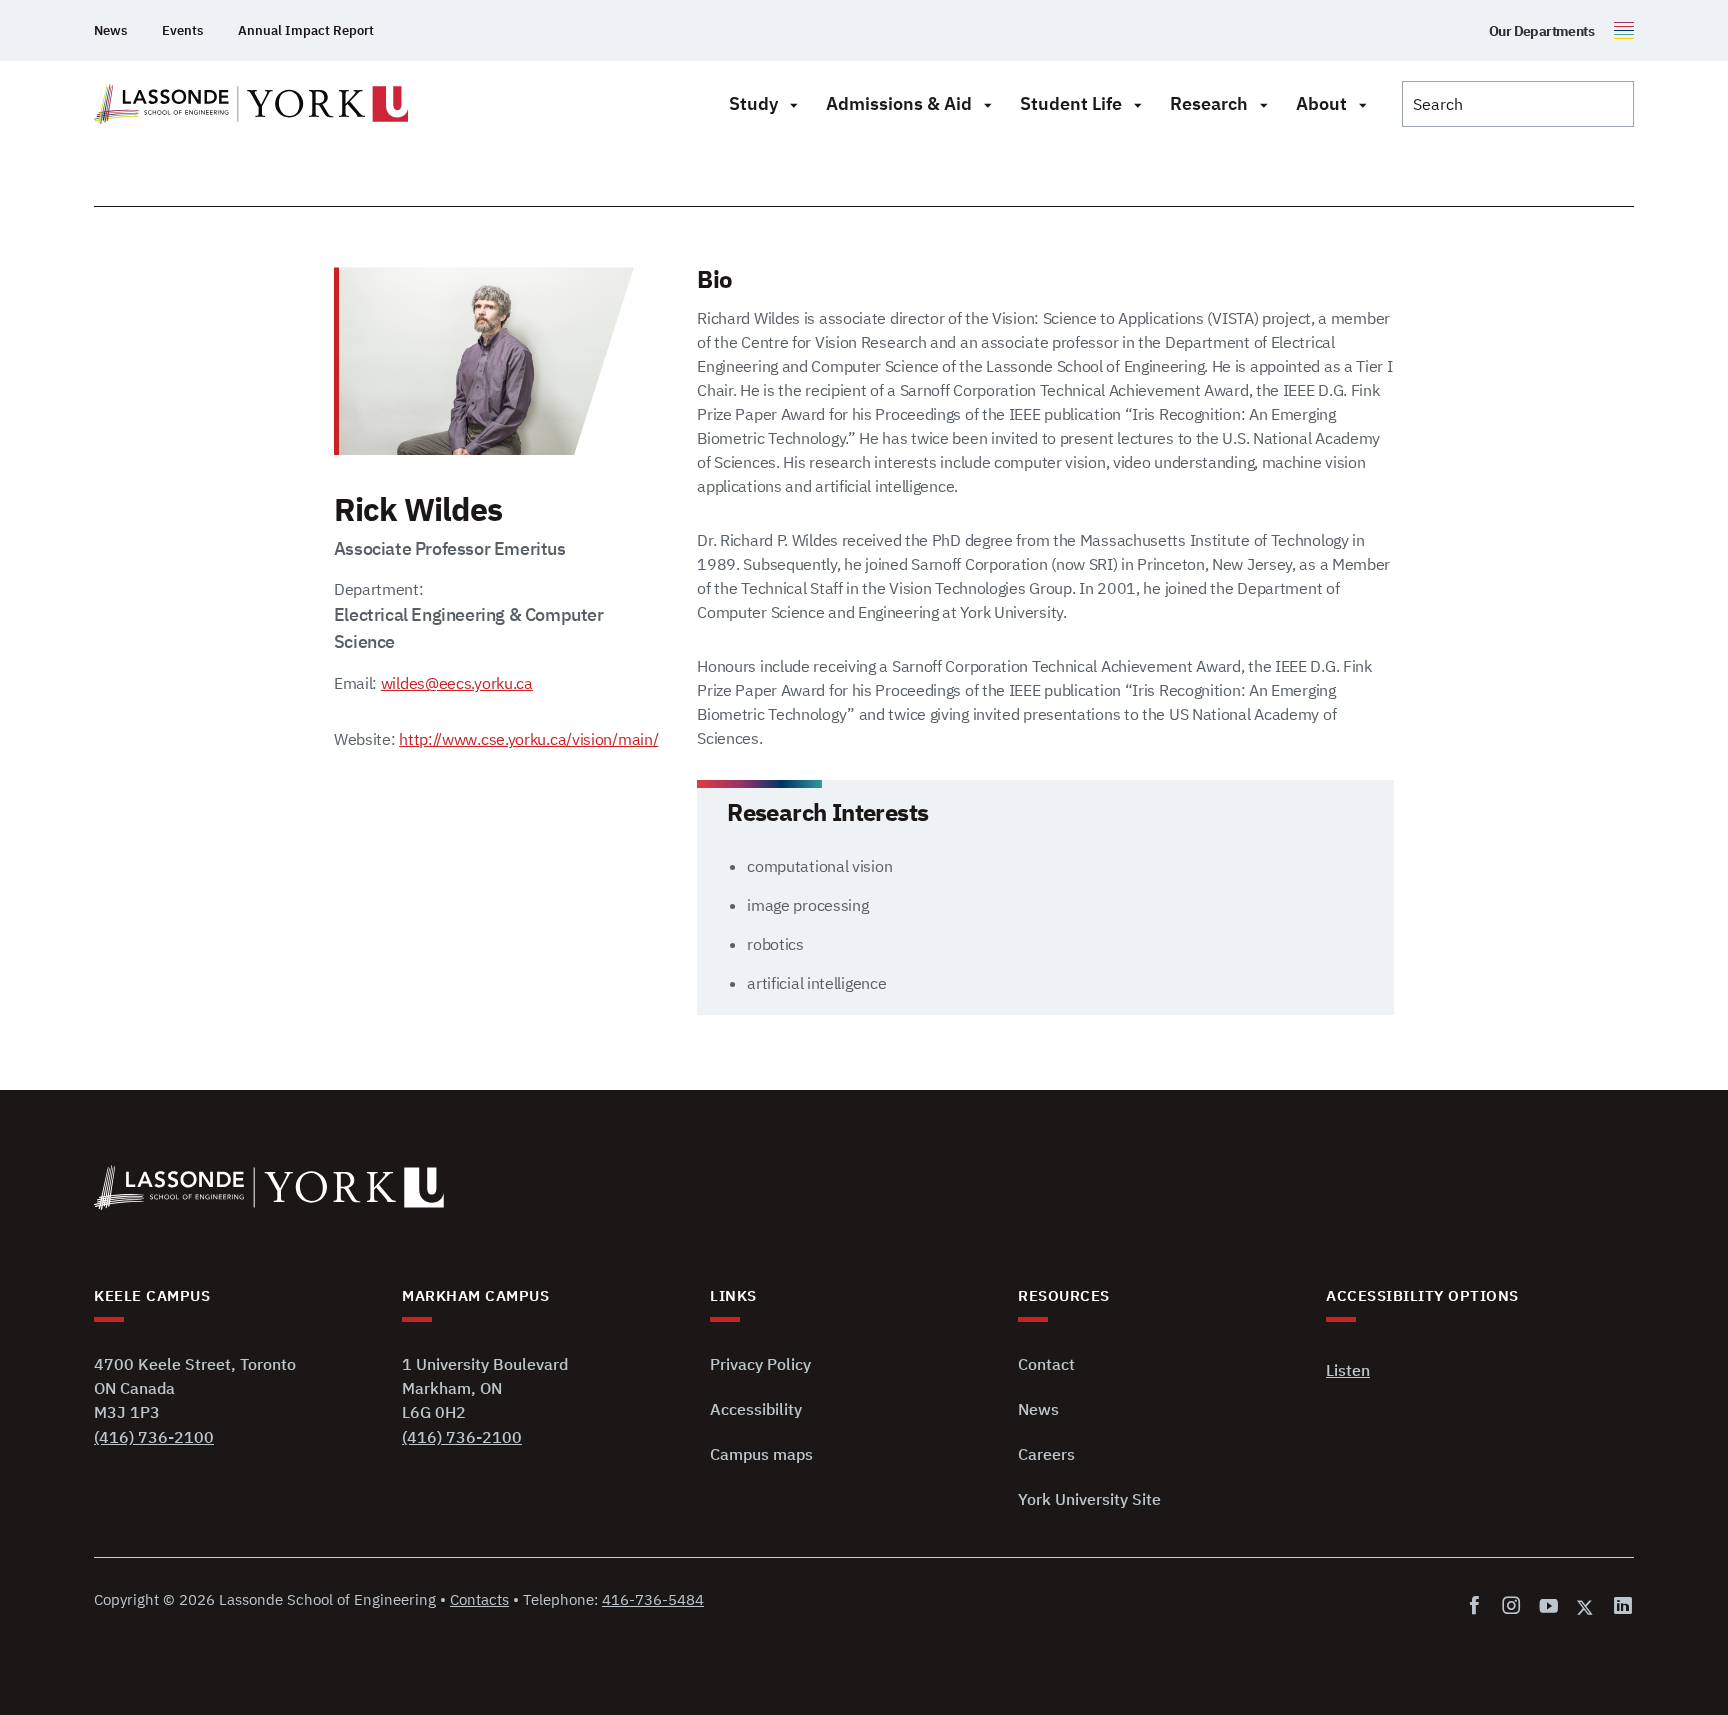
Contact (1046, 1364)
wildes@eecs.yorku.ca (457, 683)
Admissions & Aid (899, 103)
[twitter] (1586, 1606)
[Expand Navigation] (793, 104)
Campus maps (761, 1454)
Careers (1046, 1454)
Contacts (479, 1599)
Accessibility (756, 1409)
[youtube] (1548, 1606)
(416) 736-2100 (154, 1437)
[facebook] (1478, 1606)
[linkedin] (1619, 1606)
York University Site (1089, 1499)
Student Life (1071, 103)
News (110, 30)
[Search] (1518, 104)
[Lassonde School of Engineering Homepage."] (251, 104)
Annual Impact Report (306, 30)
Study (753, 103)
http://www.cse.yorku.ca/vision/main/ (528, 739)
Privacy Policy (760, 1364)
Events (182, 30)
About (1321, 103)
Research (1209, 103)
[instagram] (1511, 1606)
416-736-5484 (653, 1599)
